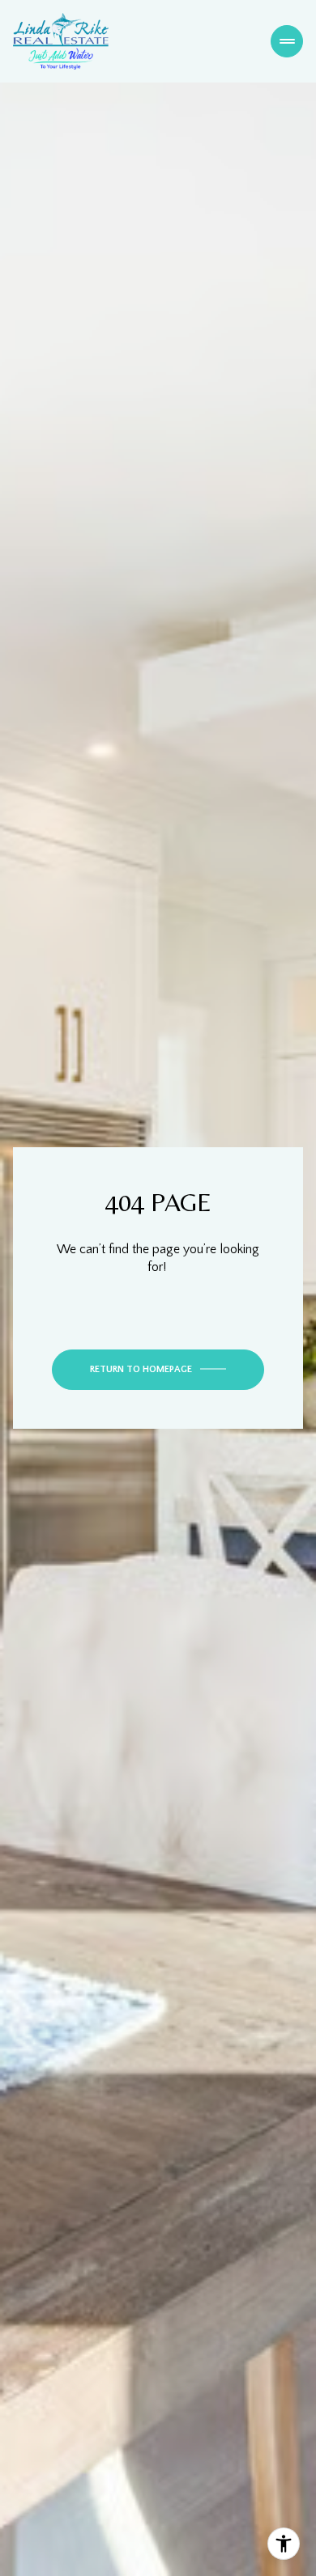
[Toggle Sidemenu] (287, 41)
